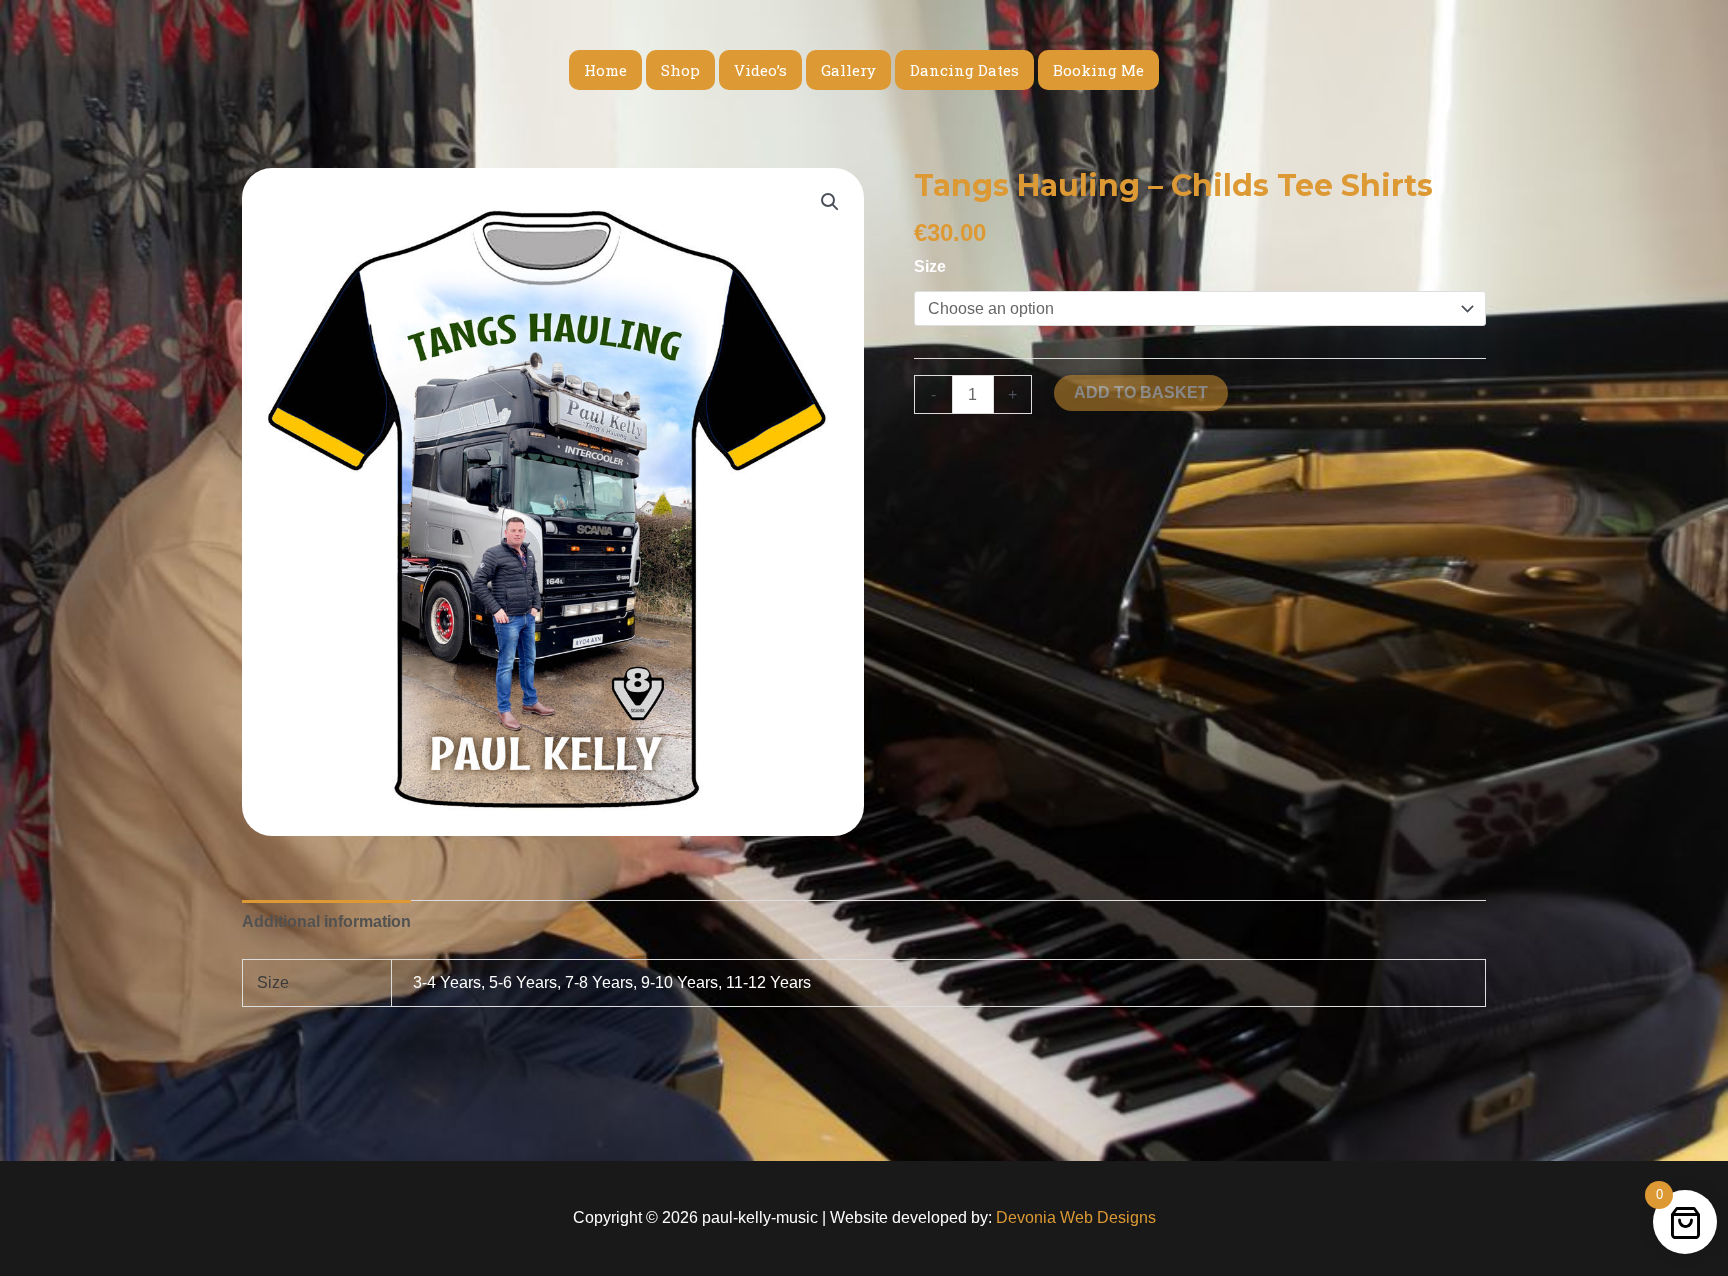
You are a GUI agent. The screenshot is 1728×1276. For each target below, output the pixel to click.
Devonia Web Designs (1074, 1217)
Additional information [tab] (326, 921)
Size (930, 266)
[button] (830, 202)
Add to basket (1141, 392)
